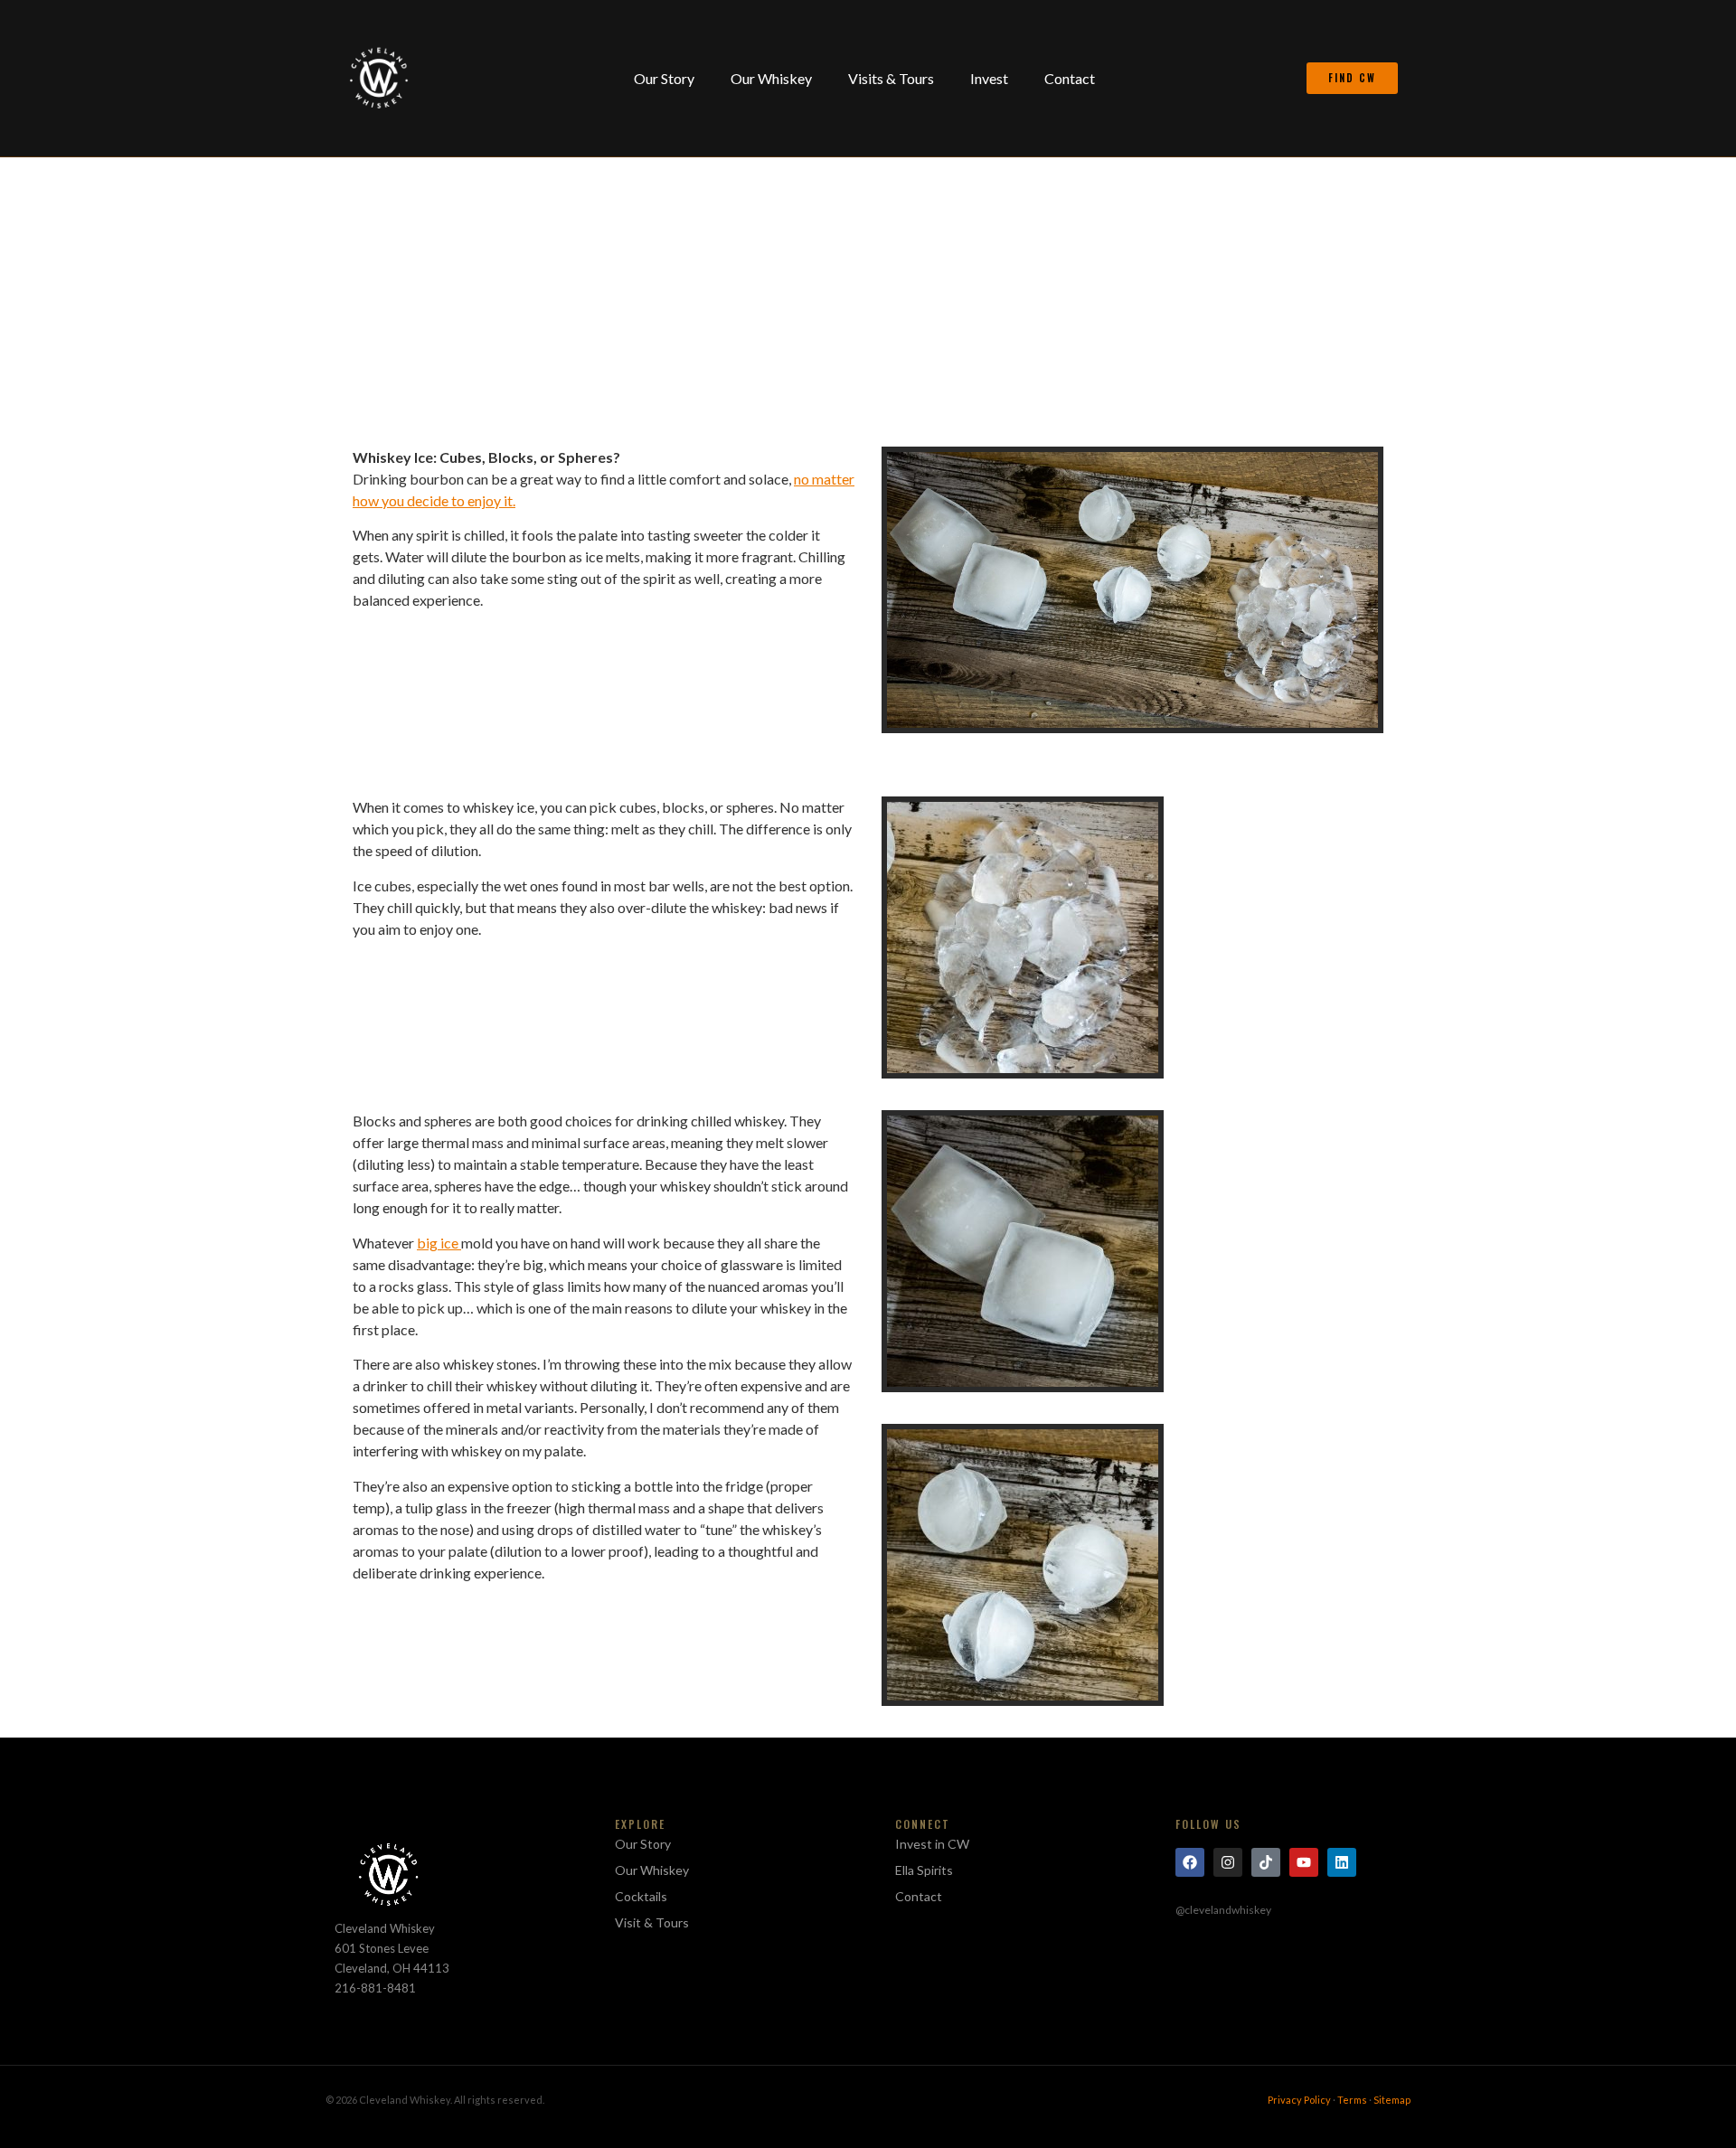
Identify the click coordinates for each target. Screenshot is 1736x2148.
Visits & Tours (891, 78)
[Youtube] (1304, 1862)
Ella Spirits (924, 1870)
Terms (1352, 2100)
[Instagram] (1228, 1862)
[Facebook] (1190, 1862)
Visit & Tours (652, 1922)
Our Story (664, 78)
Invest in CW (932, 1844)
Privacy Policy (1299, 2100)
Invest (989, 78)
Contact (1070, 78)
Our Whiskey (771, 78)
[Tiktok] (1266, 1862)
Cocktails (641, 1896)
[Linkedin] (1342, 1862)
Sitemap (1392, 2100)
